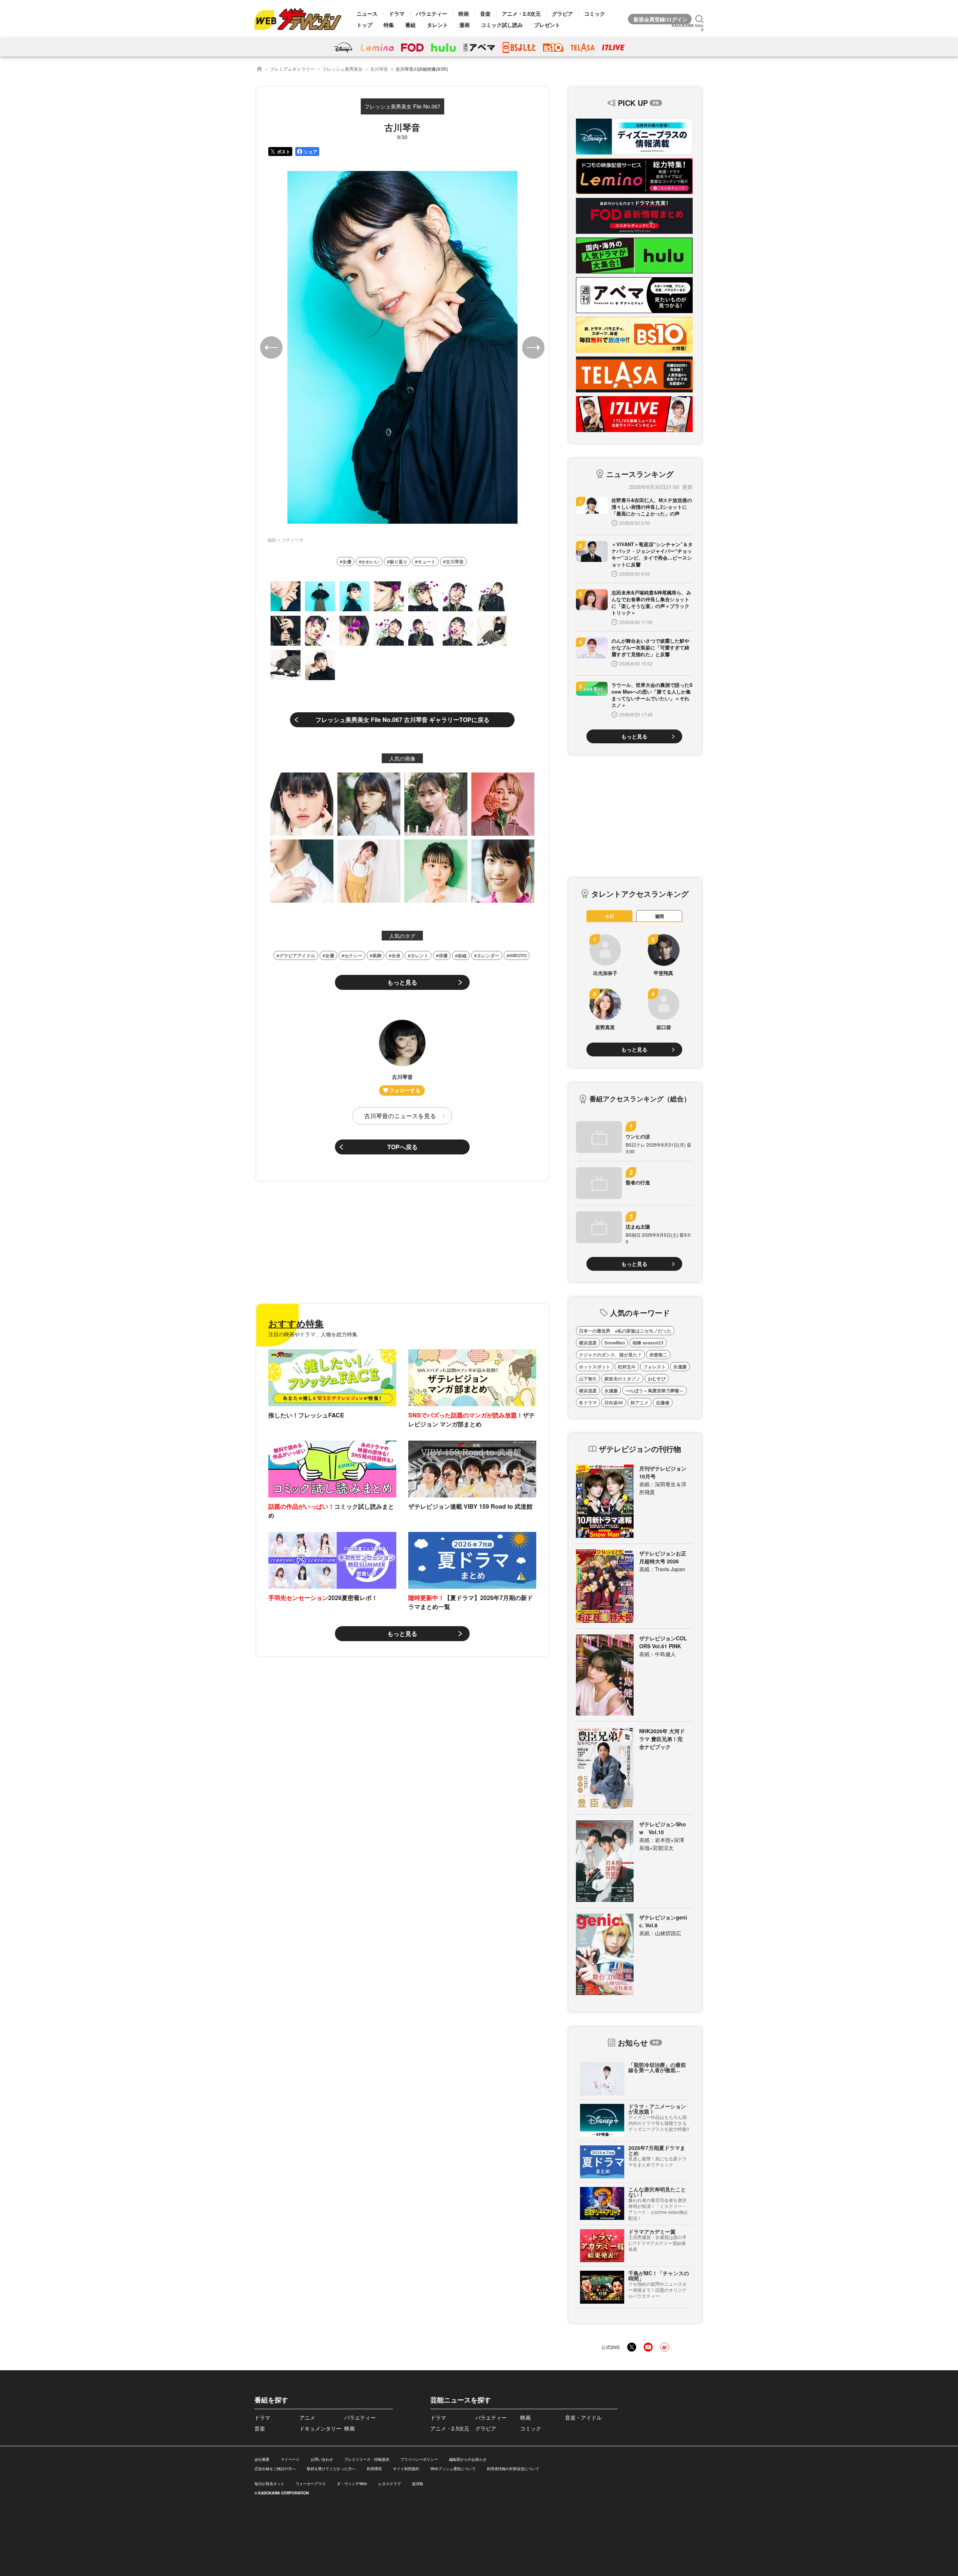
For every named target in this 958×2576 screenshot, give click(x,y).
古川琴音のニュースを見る (400, 1116)
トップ (364, 25)
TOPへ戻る (402, 1147)
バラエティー (431, 13)
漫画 (464, 25)
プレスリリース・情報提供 (367, 2459)
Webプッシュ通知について (453, 2469)
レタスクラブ (390, 2484)
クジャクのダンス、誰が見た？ (610, 1355)
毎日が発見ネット (269, 2484)
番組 (411, 25)
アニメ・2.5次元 (521, 13)
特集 (389, 25)
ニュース (367, 13)
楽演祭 (418, 2484)
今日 (610, 916)
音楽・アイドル (583, 2417)
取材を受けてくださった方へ (331, 2469)
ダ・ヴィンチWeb (352, 2484)
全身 (396, 955)
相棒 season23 (648, 1343)
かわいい (370, 562)
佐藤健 (663, 1402)
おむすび (657, 1379)
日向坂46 (614, 1402)
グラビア (562, 13)
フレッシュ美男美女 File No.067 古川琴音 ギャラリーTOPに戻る (402, 720)
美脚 (377, 955)
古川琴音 (379, 69)
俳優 (443, 955)
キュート (427, 562)
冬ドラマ (588, 1402)
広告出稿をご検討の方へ (275, 2469)
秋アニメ (640, 1402)
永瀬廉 (680, 1367)
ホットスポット (595, 1367)
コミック (595, 13)
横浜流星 (588, 1343)
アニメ (307, 2417)
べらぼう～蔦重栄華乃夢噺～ (655, 1391)
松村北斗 (627, 1367)
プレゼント (547, 25)
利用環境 (374, 2469)
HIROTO (518, 955)
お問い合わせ (322, 2459)
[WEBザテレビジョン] (259, 69)
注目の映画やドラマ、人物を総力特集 (313, 1334)
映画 (464, 13)
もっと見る (402, 982)
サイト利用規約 (406, 2469)
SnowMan (615, 1343)
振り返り (399, 562)
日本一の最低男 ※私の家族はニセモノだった (625, 1331)
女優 (347, 562)
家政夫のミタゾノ (622, 1379)
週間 (659, 916)
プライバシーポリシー (419, 2459)
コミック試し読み (502, 25)
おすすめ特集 (296, 1323)
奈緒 (462, 955)
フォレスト (655, 1367)
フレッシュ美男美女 (342, 69)
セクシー (353, 955)
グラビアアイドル (297, 955)
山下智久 (588, 1379)
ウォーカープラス (311, 2484)
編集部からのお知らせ (468, 2459)
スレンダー (488, 955)
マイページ (290, 2459)
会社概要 (262, 2459)
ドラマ (397, 13)
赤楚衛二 (658, 1355)
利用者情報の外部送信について (513, 2469)
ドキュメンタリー (320, 2428)
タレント (437, 25)
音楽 (485, 13)
